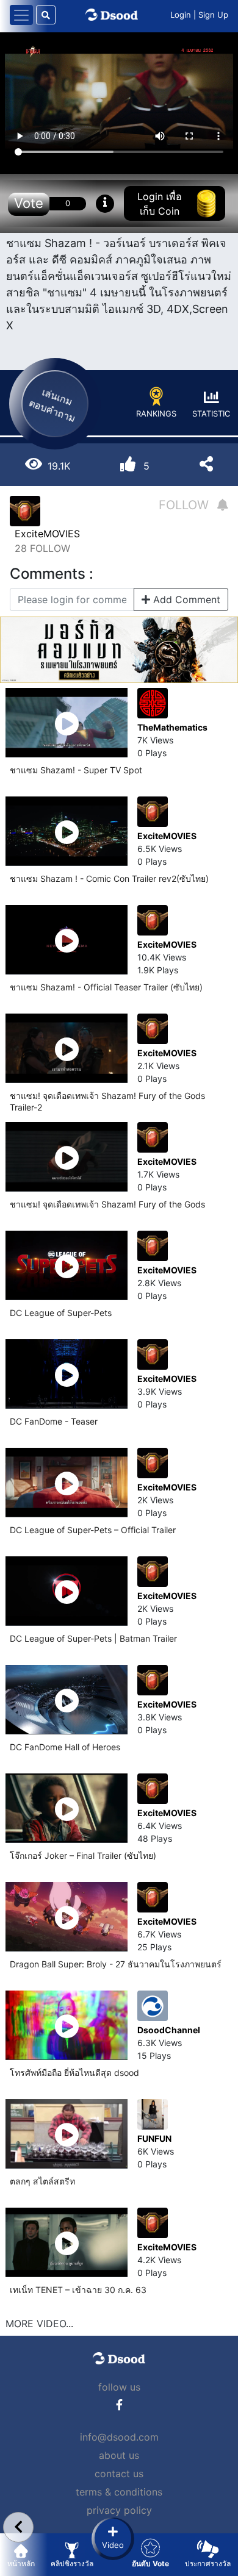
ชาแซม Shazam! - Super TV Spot (76, 770)
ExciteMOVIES (47, 534)
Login (181, 15)
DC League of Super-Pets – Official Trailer (93, 1530)
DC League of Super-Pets (61, 1313)
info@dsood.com (119, 2437)
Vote (29, 203)
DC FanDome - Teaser (54, 1421)
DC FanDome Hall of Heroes (65, 1747)
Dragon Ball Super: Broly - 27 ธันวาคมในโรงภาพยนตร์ (116, 1964)
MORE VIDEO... (39, 2324)
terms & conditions (119, 2492)
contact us (119, 2474)
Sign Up (213, 15)
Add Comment (185, 599)
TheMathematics (172, 727)
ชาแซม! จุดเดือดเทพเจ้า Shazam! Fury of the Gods (107, 1204)
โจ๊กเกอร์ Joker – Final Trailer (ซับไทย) (83, 1855)
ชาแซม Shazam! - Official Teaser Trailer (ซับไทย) (106, 987)
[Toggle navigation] (21, 15)
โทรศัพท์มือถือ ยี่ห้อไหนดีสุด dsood (74, 2073)
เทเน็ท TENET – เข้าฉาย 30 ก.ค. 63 (78, 2290)
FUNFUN (154, 2138)
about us (119, 2455)
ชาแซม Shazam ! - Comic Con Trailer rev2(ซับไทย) (109, 878)
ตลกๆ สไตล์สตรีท (42, 2181)
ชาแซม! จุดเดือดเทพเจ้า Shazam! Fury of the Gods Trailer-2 (107, 1101)
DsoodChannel (169, 2030)
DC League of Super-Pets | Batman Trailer (93, 1638)
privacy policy (119, 2510)
